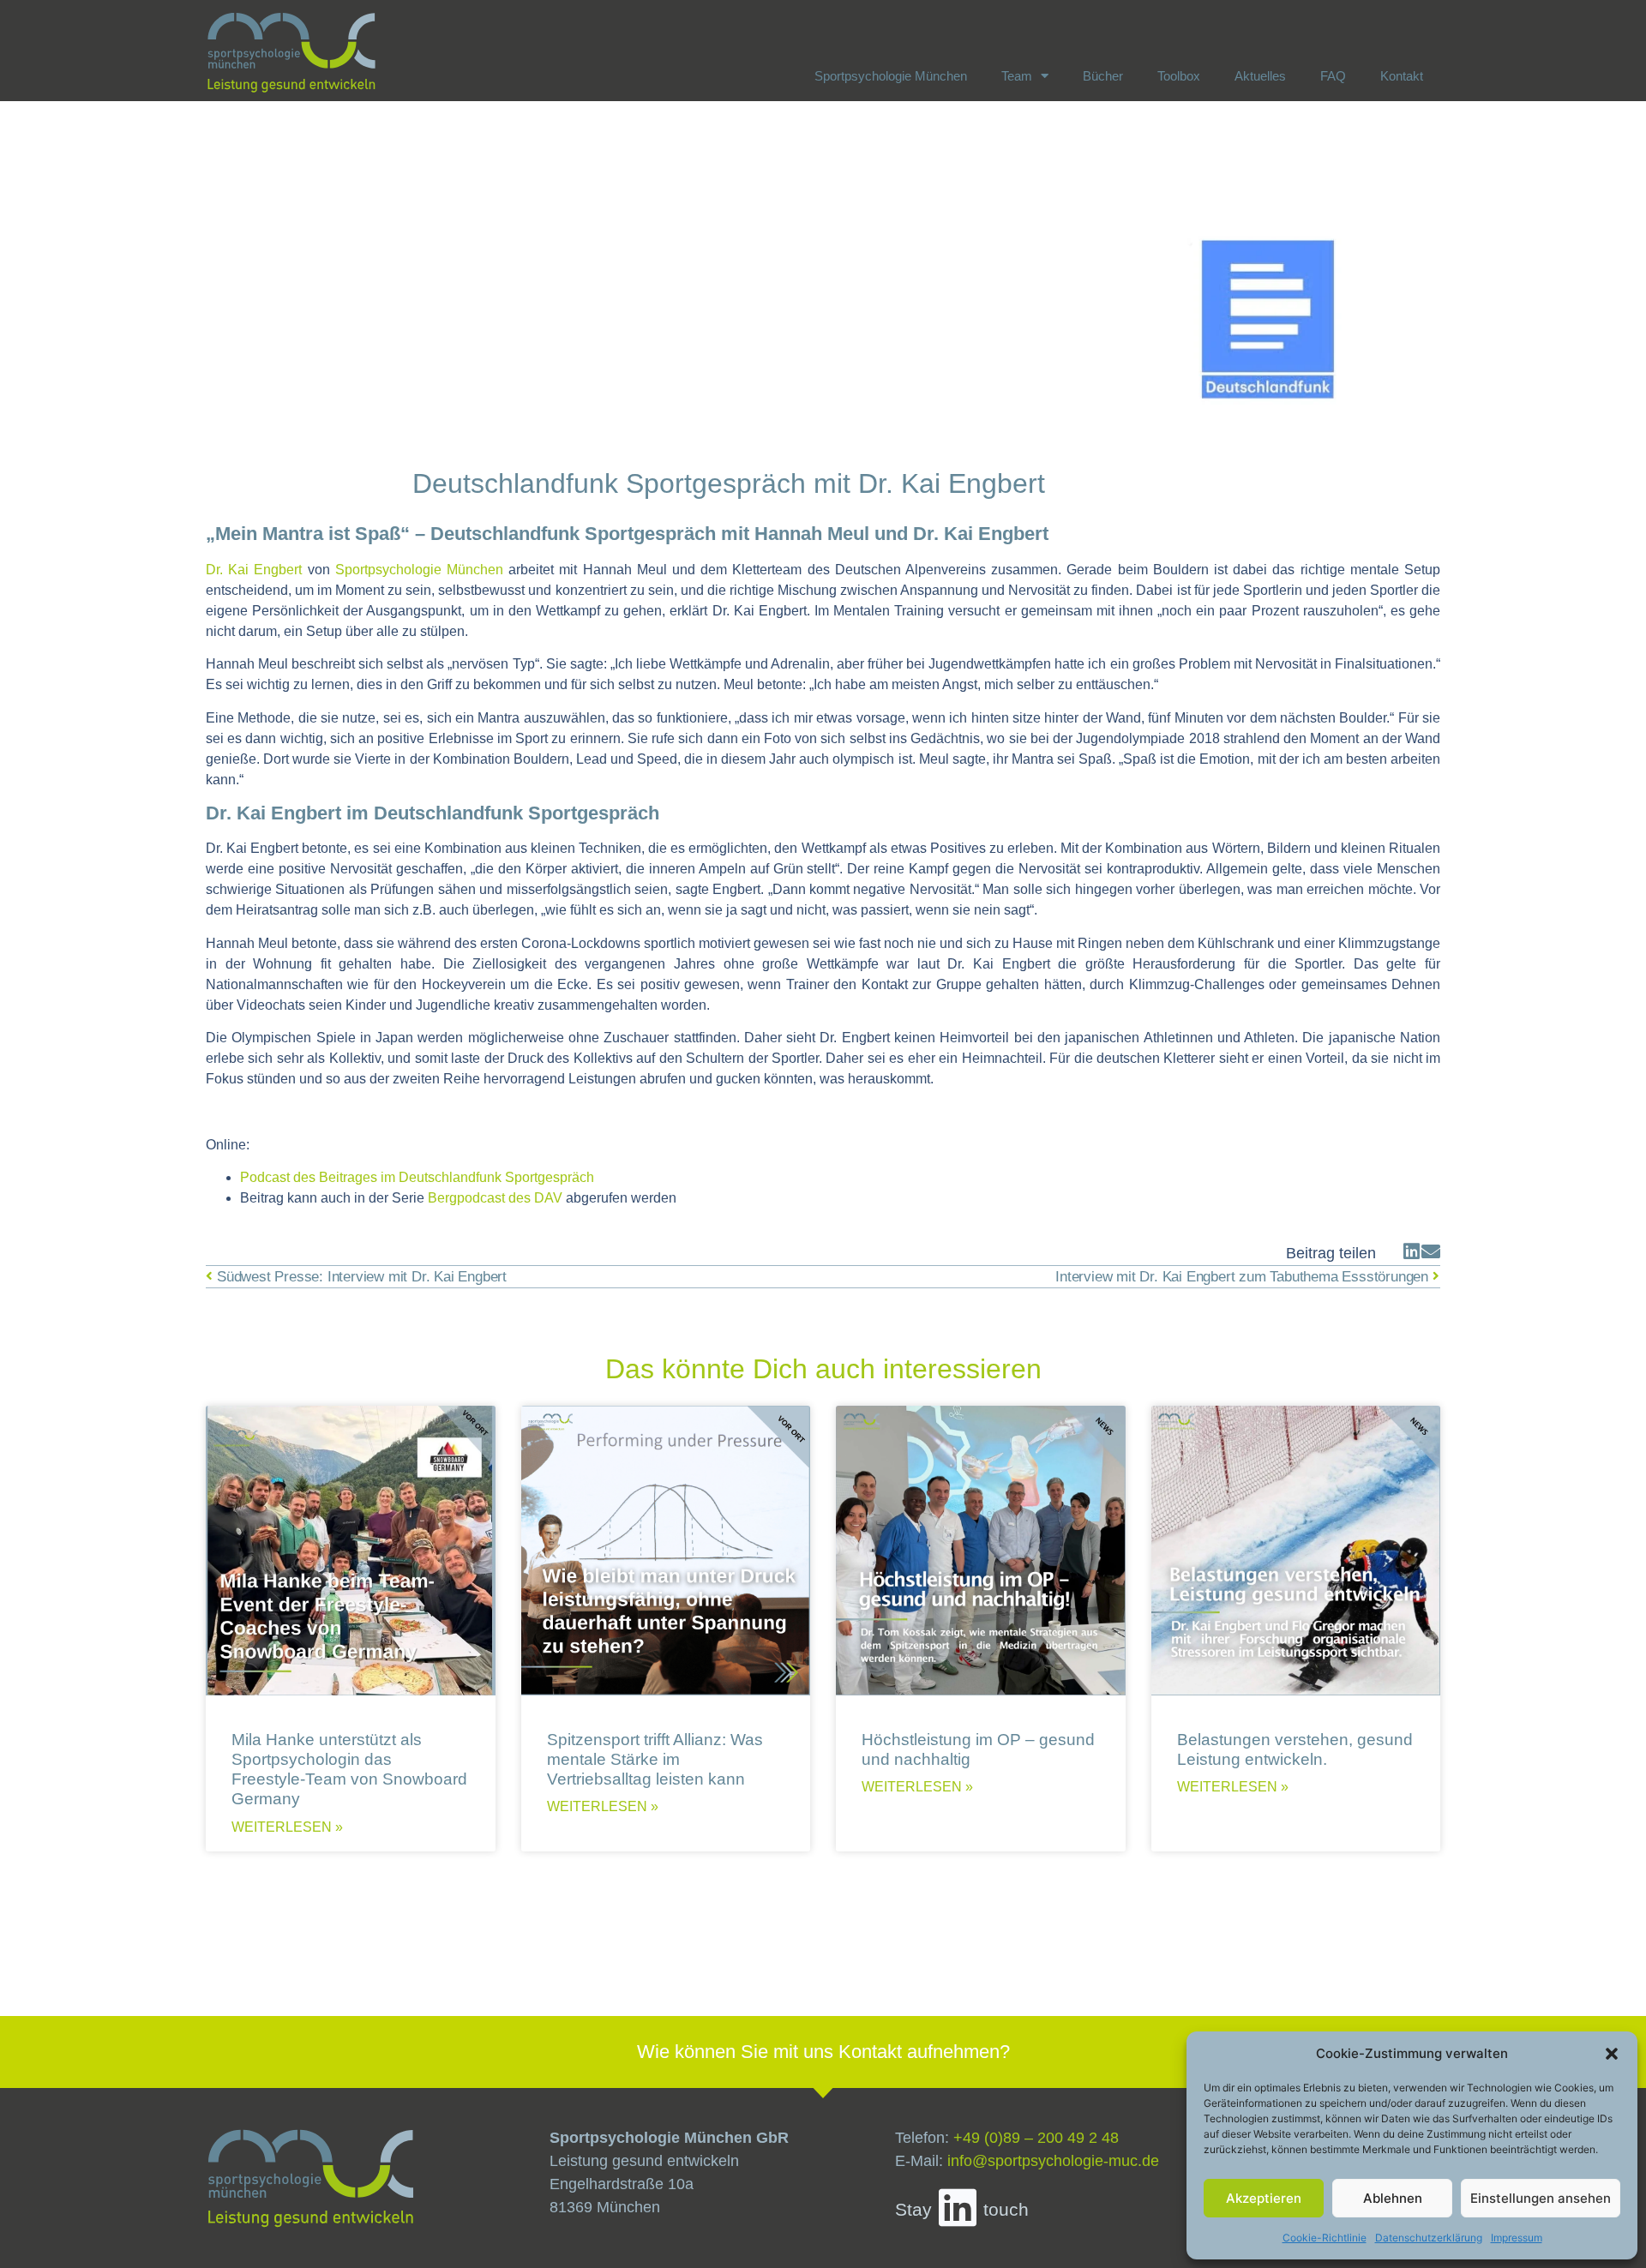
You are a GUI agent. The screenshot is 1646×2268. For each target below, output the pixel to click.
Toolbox (1179, 76)
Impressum (1517, 2238)
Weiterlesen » (287, 1827)
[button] (1612, 2054)
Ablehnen (1393, 2198)
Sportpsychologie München (891, 76)
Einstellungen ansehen (1541, 2198)
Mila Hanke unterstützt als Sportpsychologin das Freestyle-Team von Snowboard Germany (349, 1769)
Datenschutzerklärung (1429, 2238)
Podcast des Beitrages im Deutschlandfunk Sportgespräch (417, 1177)
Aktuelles (1260, 76)
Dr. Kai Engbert (254, 570)
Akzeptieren (1264, 2198)
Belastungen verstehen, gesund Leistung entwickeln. (1295, 1749)
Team (1017, 76)
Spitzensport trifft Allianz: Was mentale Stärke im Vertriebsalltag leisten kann (655, 1759)
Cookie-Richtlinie (1325, 2238)
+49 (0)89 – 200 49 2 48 (1036, 2138)
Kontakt (1402, 76)
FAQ (1333, 76)
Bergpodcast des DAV (495, 1198)
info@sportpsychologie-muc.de (1053, 2161)
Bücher (1103, 76)
